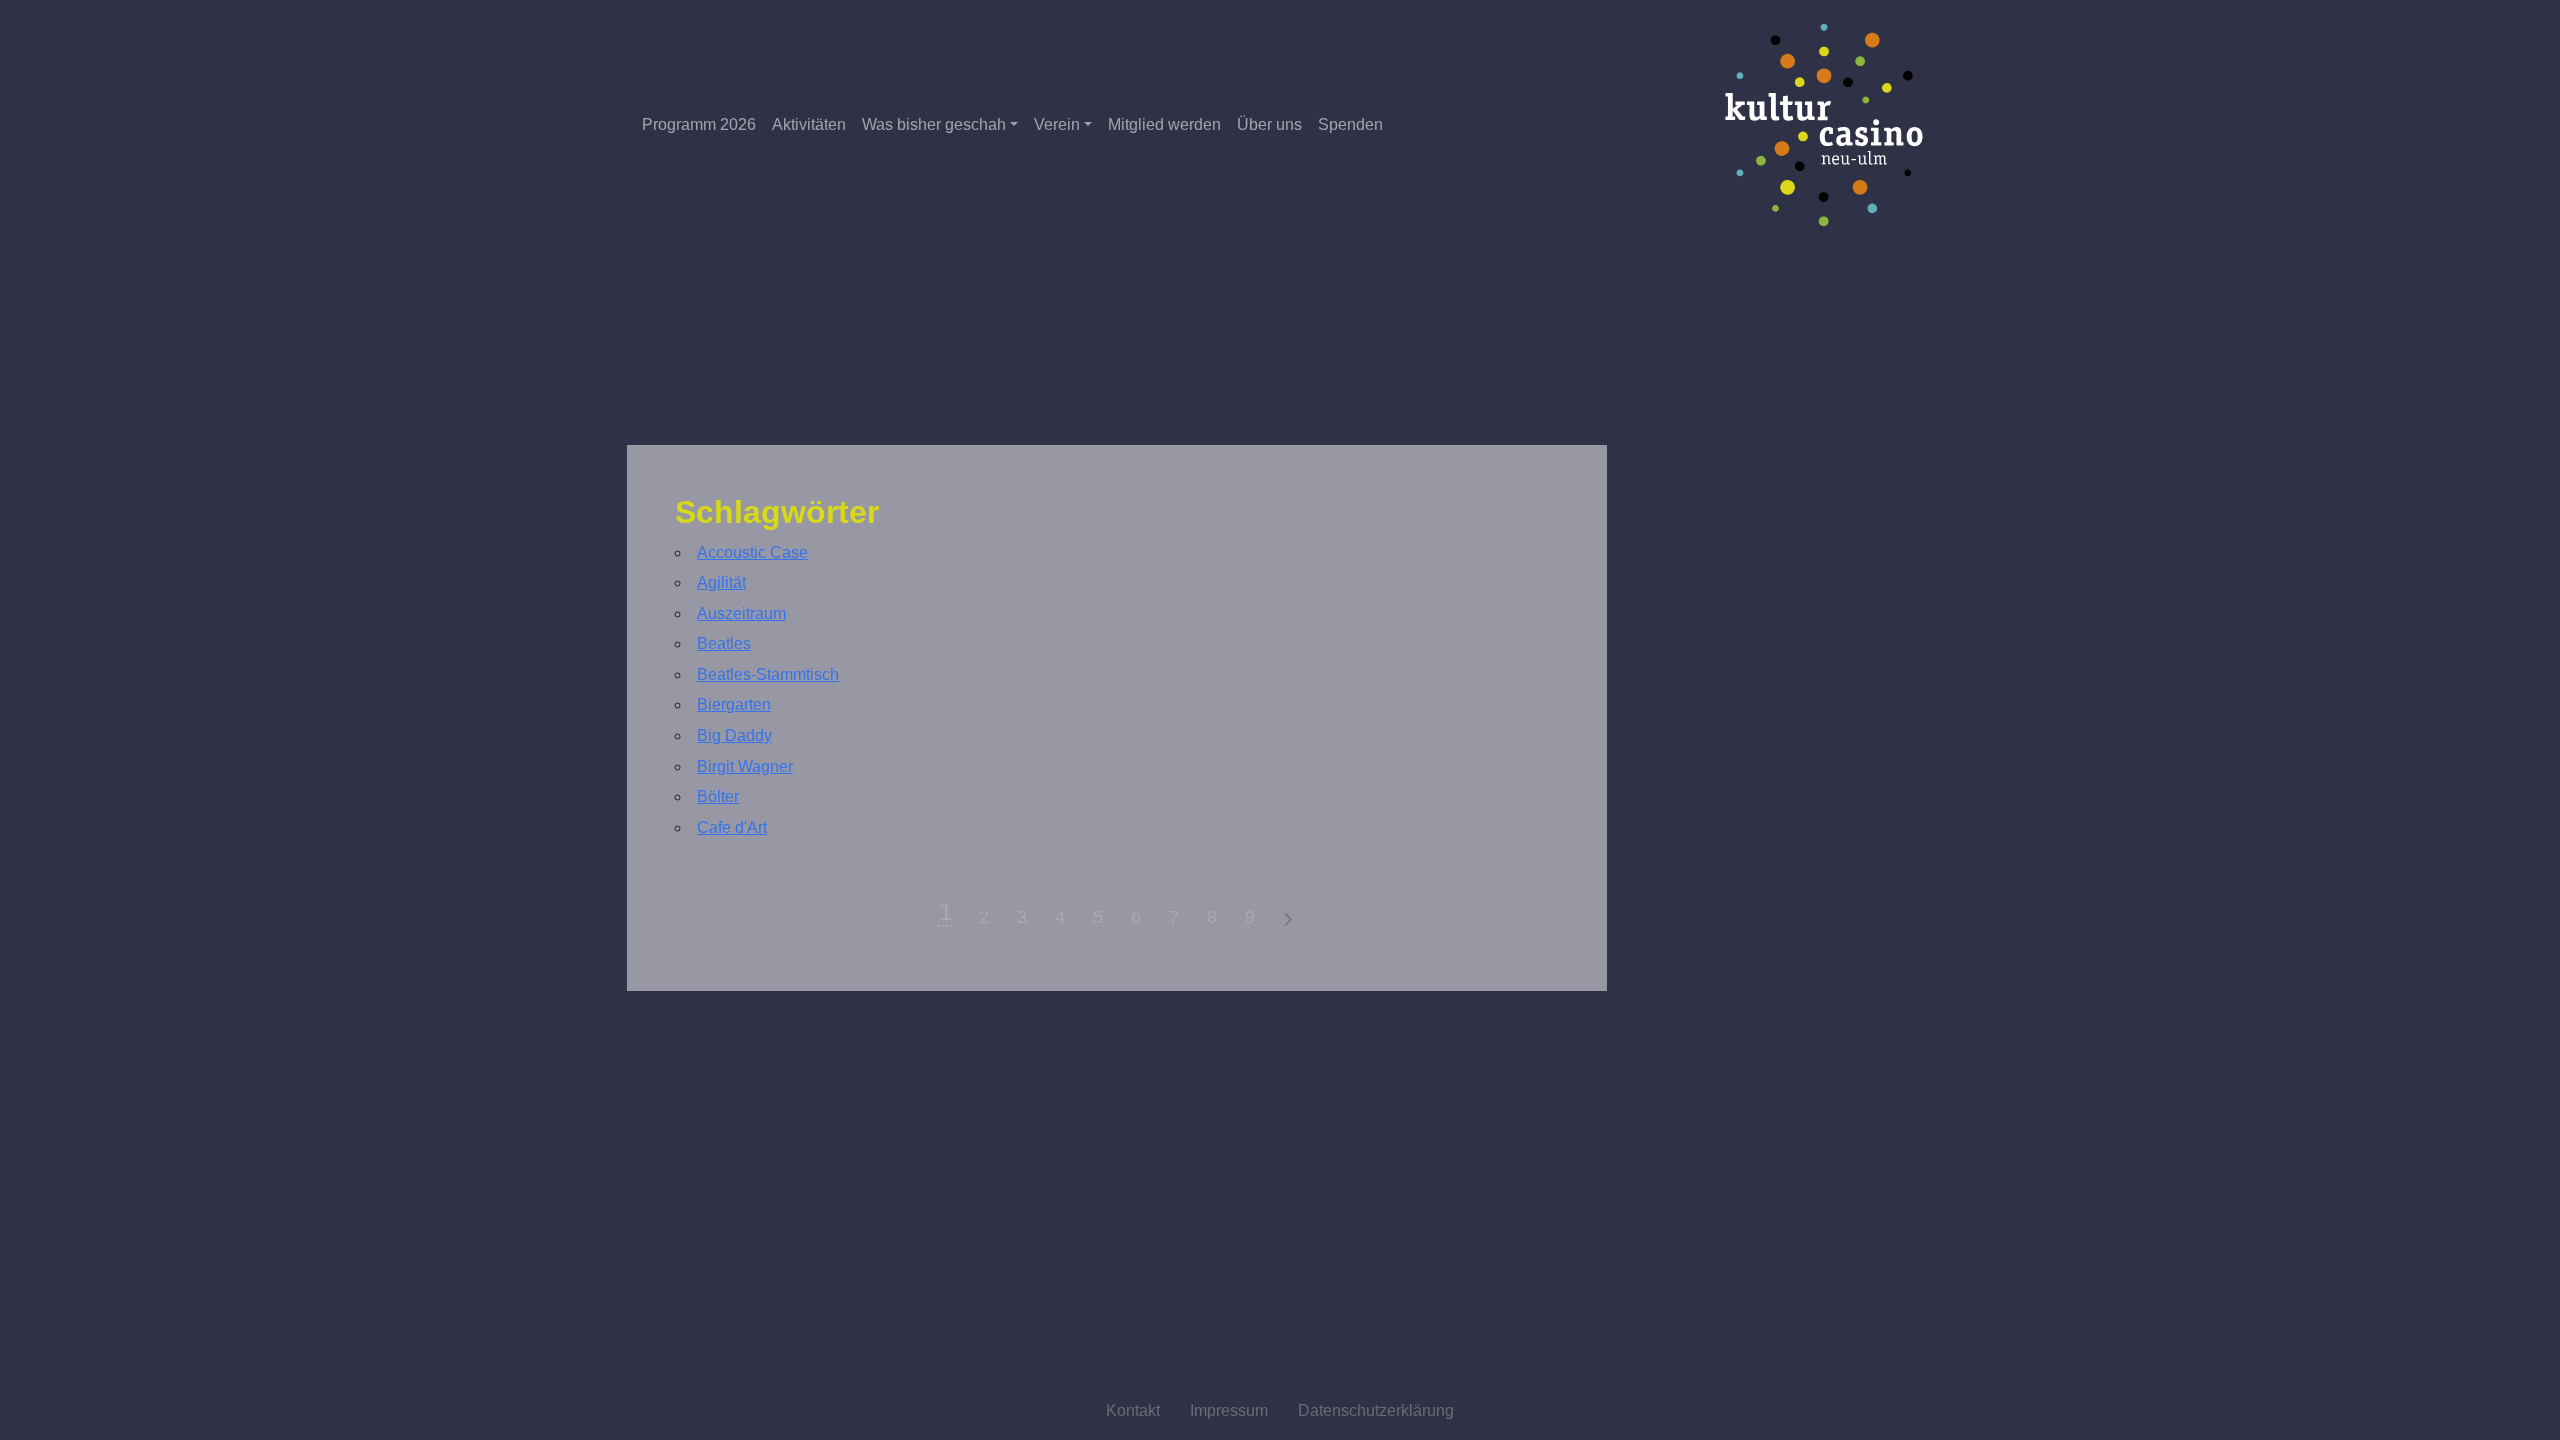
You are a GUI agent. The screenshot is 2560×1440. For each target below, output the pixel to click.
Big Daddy (734, 735)
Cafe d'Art (732, 827)
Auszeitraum (741, 613)
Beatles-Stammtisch (768, 674)
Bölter (718, 796)
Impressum (1229, 1410)
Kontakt (1133, 1410)
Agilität (721, 582)
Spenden (1350, 124)
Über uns (1269, 124)
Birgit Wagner (745, 766)
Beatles (724, 643)
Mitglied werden (1164, 124)
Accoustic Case (752, 552)
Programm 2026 (699, 124)
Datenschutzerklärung (1376, 1410)
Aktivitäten (809, 124)
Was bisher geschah (934, 124)
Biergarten (734, 704)
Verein (1057, 124)
